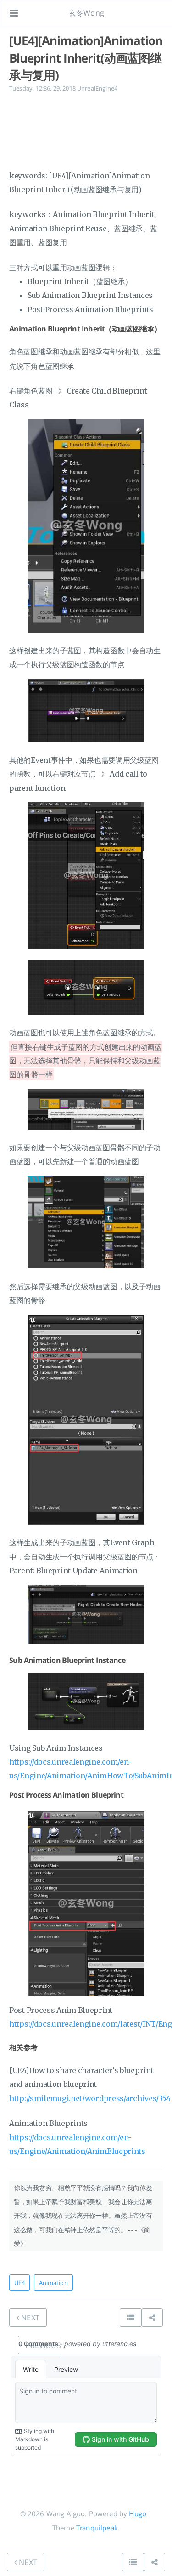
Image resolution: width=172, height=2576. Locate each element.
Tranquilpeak (97, 2528)
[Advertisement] (86, 130)
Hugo (138, 2513)
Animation (53, 2283)
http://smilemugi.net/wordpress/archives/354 (90, 2098)
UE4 (19, 2283)
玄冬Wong (86, 13)
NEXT (29, 2318)
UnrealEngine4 (97, 88)
